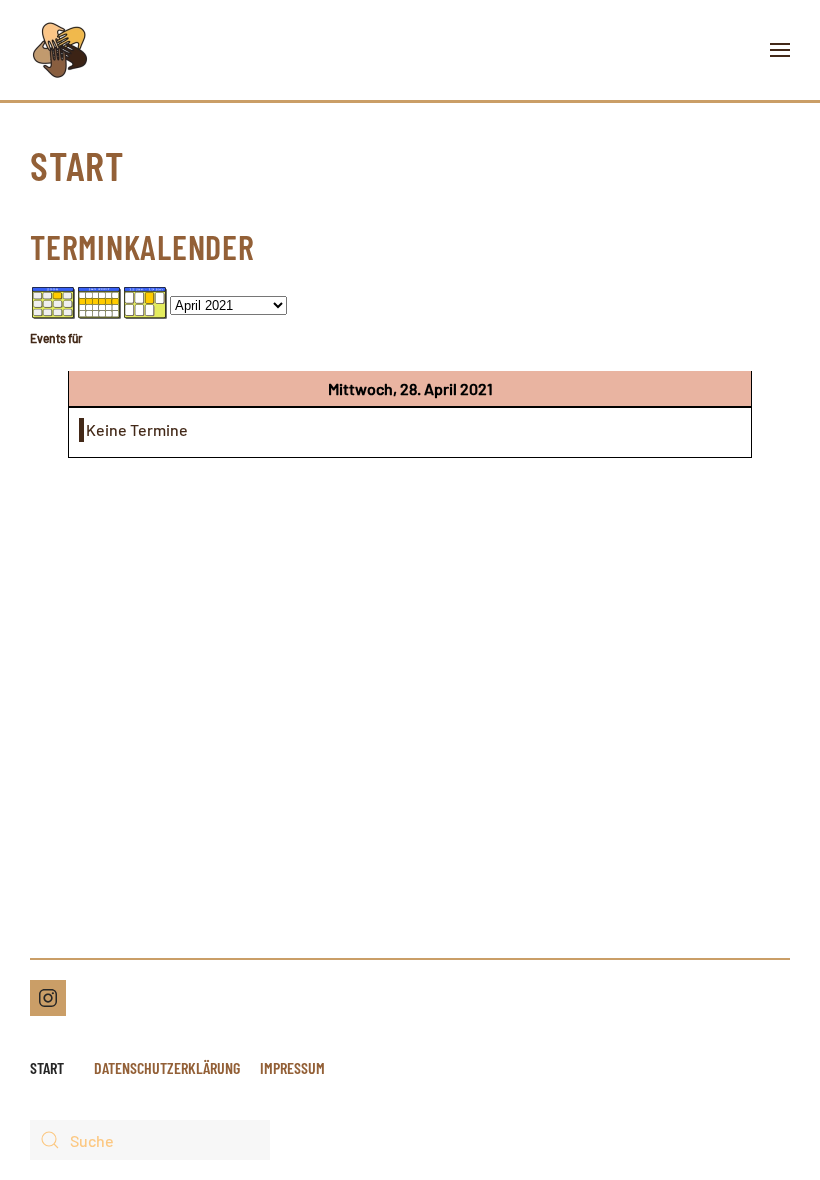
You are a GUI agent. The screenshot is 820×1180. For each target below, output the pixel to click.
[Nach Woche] (100, 301)
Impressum (292, 1067)
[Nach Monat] (54, 301)
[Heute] (146, 301)
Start (47, 1067)
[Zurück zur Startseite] (60, 50)
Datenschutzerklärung (167, 1067)
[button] (780, 50)
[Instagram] (48, 998)
